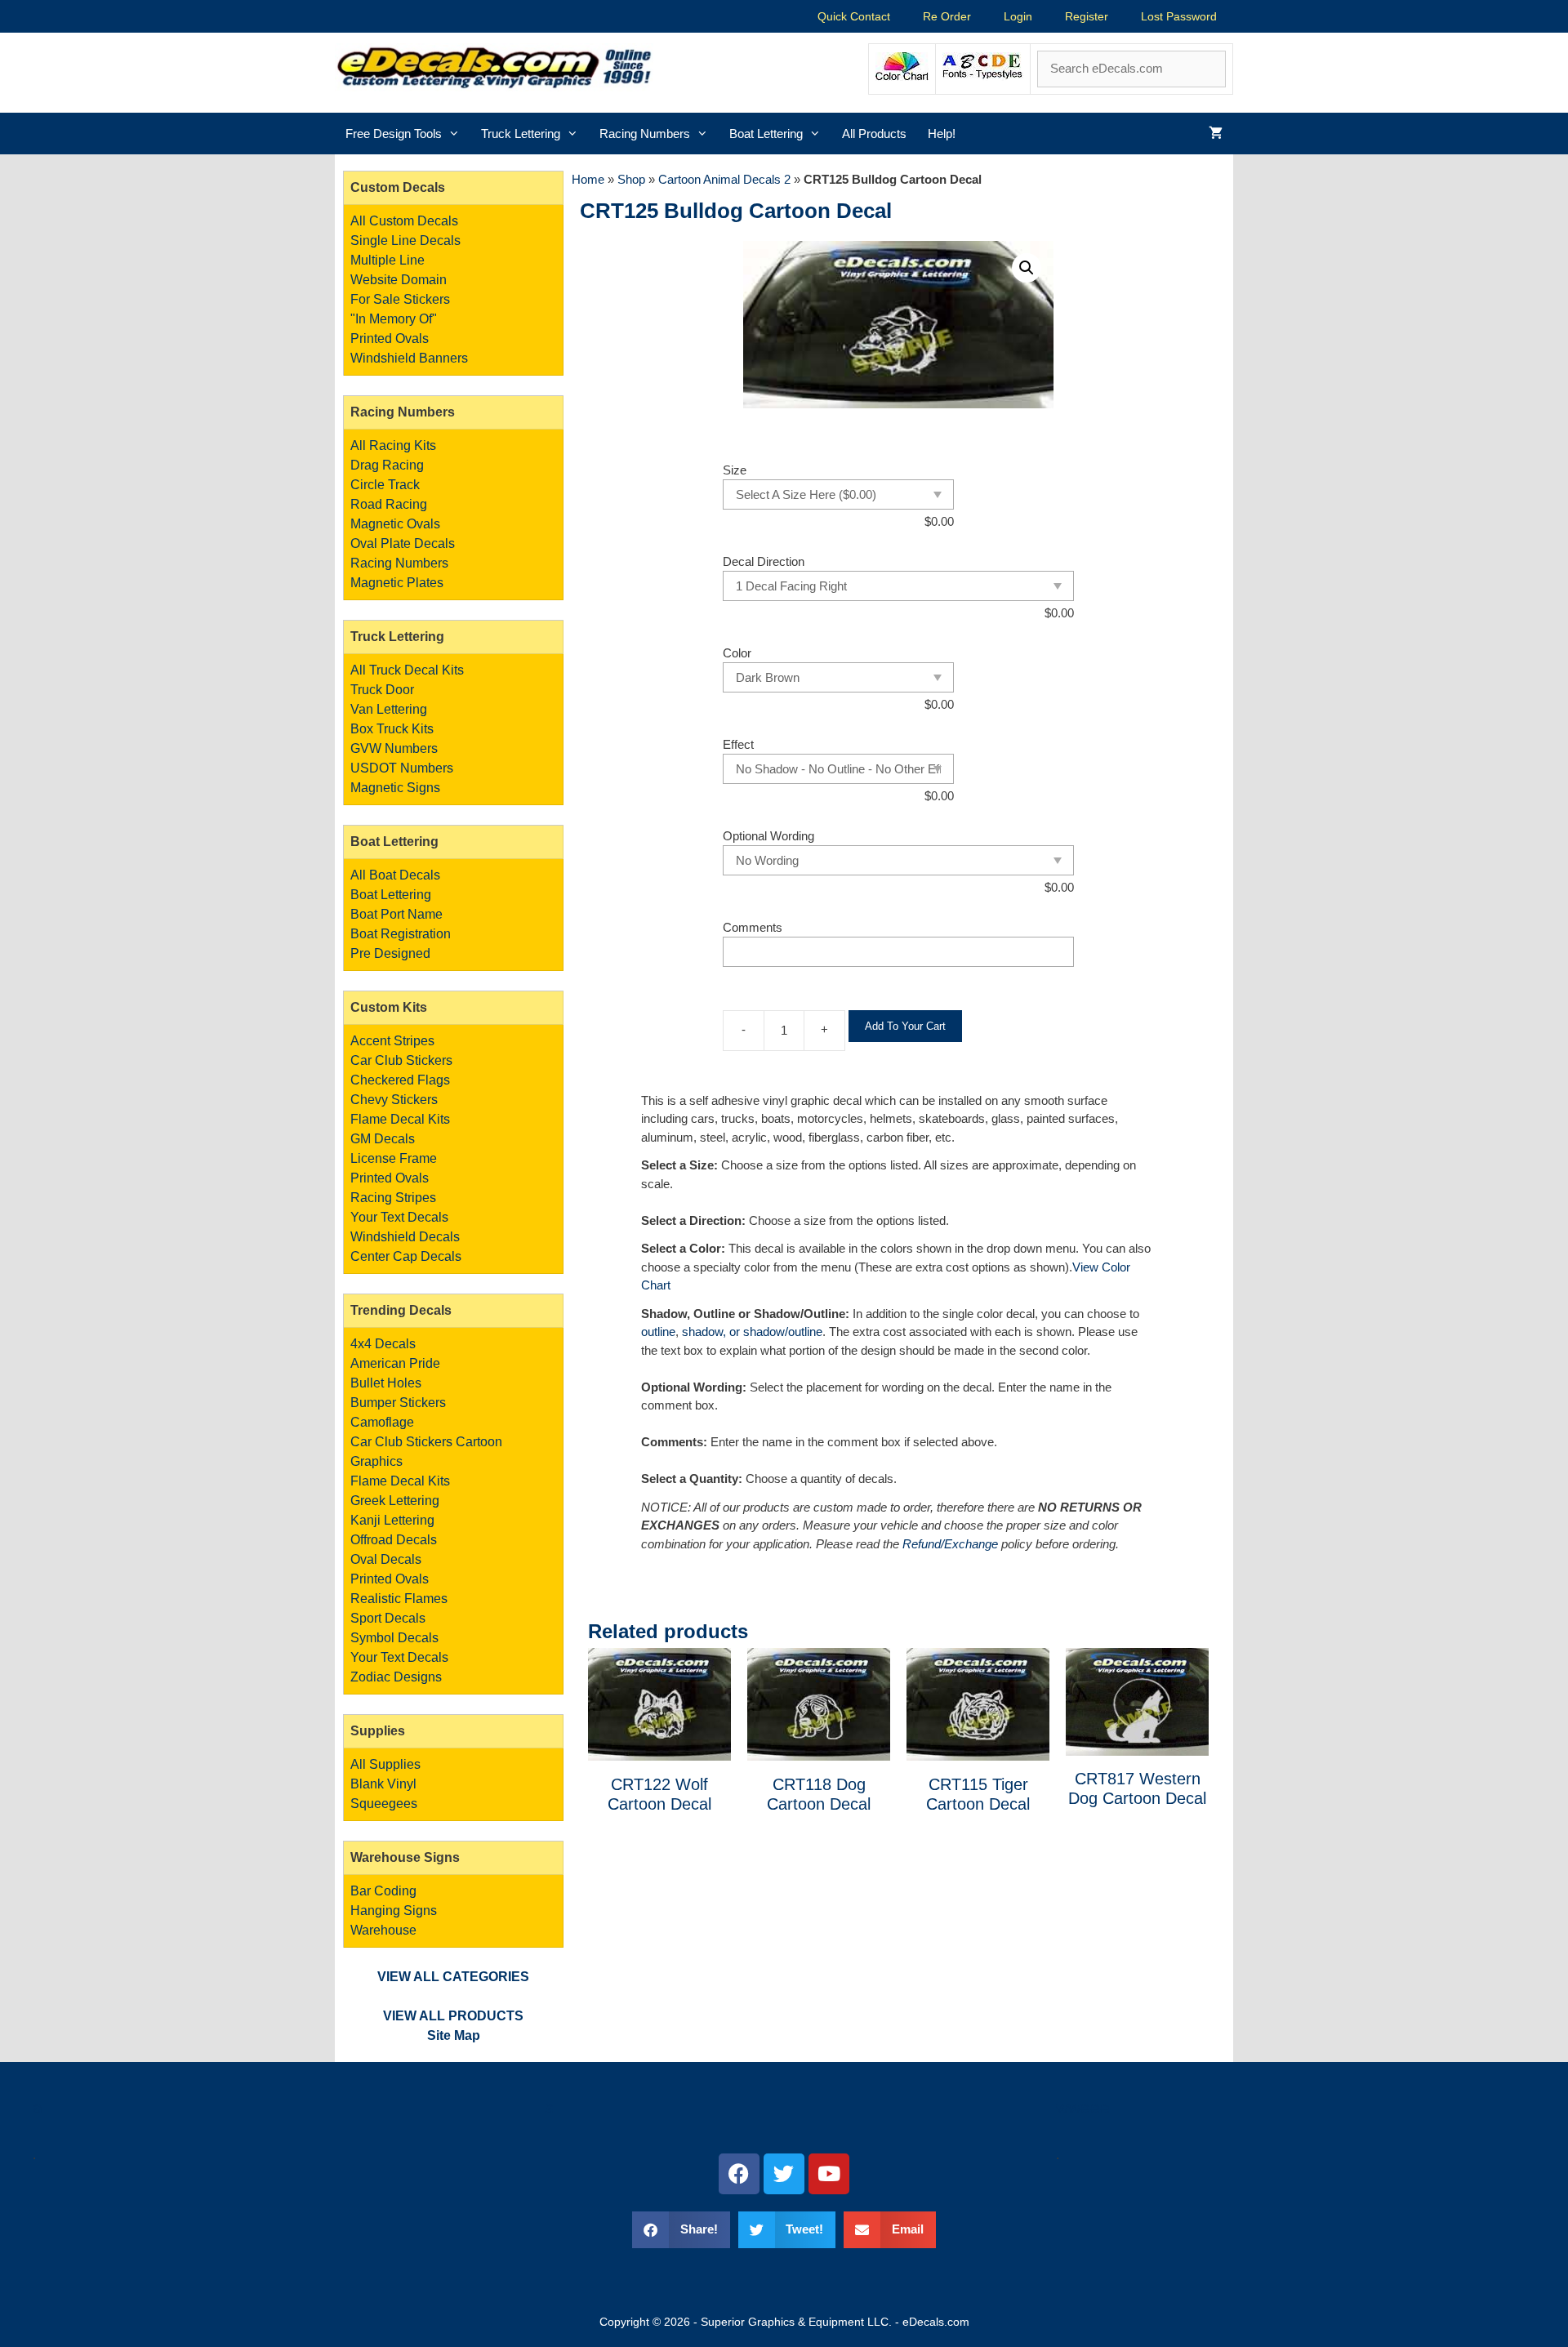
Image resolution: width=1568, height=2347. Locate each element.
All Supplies (385, 1764)
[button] (1027, 268)
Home (588, 179)
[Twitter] (784, 2174)
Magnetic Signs (395, 788)
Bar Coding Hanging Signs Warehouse (394, 1911)
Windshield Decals (405, 1237)
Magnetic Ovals (395, 524)
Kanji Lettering (392, 1520)
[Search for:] (1131, 68)
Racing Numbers (399, 563)
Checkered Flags (400, 1080)
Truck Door (382, 690)
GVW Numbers (394, 748)
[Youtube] (829, 2174)
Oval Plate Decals (403, 543)
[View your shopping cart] (1216, 134)
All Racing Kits (393, 445)
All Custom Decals (404, 221)
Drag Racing (387, 465)
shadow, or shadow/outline (752, 1332)
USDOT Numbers (402, 768)
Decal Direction (764, 561)
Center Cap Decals (406, 1256)
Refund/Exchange (950, 1544)
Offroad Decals (394, 1540)
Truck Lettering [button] (521, 134)
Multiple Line (388, 260)
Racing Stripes (393, 1198)
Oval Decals (386, 1559)
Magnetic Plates (397, 583)
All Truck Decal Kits (407, 670)
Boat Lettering (391, 895)
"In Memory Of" (394, 319)
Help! (942, 134)
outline (658, 1332)
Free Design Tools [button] (394, 134)
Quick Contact (854, 16)
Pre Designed (390, 953)
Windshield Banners (409, 358)
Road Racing (389, 504)
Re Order (947, 16)
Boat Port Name (396, 914)
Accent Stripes (392, 1041)
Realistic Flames (399, 1599)
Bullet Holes (386, 1383)
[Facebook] (739, 2174)
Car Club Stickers (401, 1060)
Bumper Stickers (398, 1403)
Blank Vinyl (383, 1784)
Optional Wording (768, 836)
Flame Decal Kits (400, 1119)
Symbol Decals (394, 1638)
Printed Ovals (390, 338)
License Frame (394, 1158)
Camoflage (382, 1422)
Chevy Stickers (394, 1100)
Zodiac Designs (396, 1677)
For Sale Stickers (400, 299)
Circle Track (385, 485)
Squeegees (384, 1804)
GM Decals (383, 1139)
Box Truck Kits (392, 729)
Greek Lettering (395, 1501)
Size (735, 470)
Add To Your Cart (905, 1026)
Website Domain (399, 280)
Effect (738, 744)
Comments (753, 927)
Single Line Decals (405, 240)
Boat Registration (401, 934)
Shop (631, 179)
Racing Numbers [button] (645, 134)
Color (737, 653)
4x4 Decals (383, 1344)
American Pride (395, 1363)
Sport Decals (388, 1618)
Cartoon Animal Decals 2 (724, 179)
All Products (874, 134)
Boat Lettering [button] (766, 134)
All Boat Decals (395, 875)
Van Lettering (389, 709)
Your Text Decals (399, 1217)
